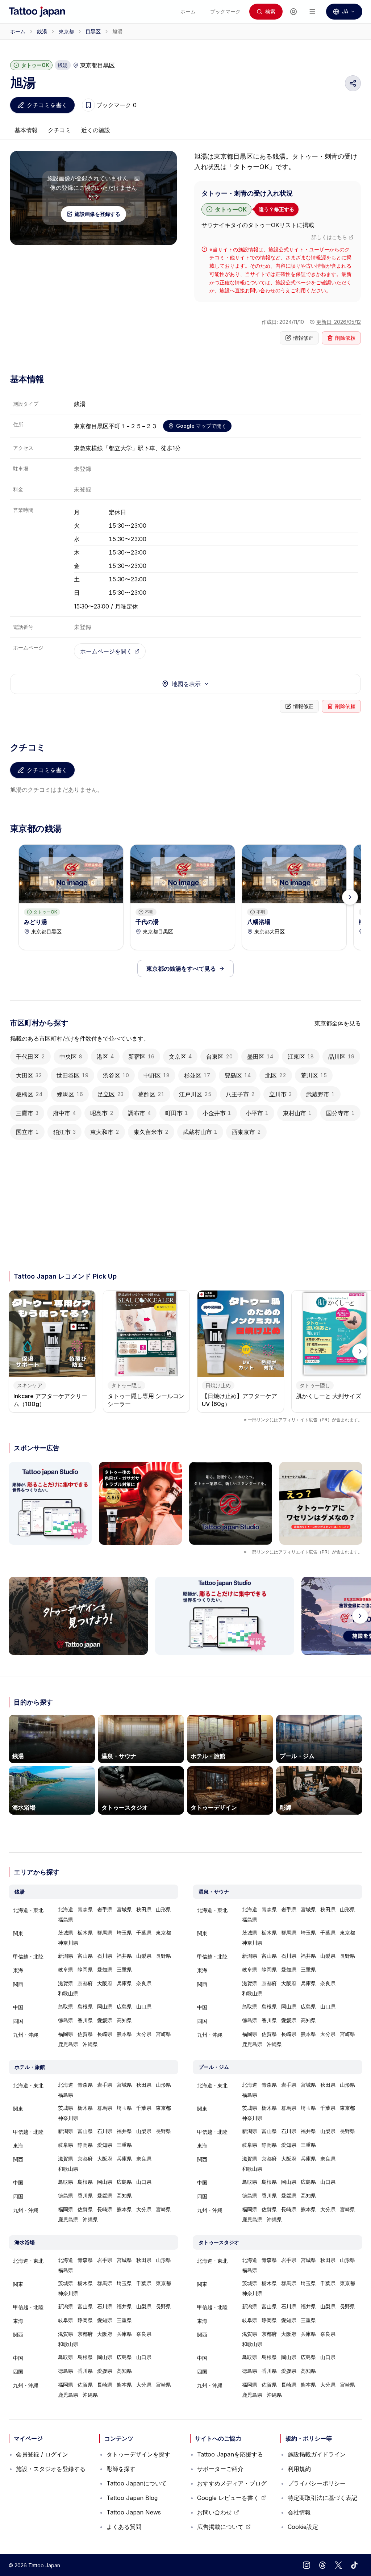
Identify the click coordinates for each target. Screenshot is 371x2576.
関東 (18, 1933)
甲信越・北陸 (28, 1956)
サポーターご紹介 (220, 2469)
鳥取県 (66, 2006)
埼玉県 (124, 1933)
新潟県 (66, 1956)
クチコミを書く (47, 105)
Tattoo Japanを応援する (230, 2454)
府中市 (64, 1113)
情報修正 (303, 338)
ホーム (18, 31)
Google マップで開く (201, 426)
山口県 (144, 2006)
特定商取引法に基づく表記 (322, 2498)
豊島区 (238, 1075)
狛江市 (64, 1132)
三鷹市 (27, 1113)
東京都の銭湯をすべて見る (181, 969)
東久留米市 (151, 1132)
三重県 (124, 1969)
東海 (18, 1970)
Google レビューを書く (228, 2500)
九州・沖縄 (26, 2035)
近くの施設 (96, 130)
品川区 (341, 1057)
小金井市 (217, 1113)
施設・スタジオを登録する (51, 2469)
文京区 (180, 1057)
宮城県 (124, 1909)
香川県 (85, 2020)
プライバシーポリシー (317, 2483)
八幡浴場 (259, 922)
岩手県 (105, 1909)
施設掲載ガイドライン (317, 2454)
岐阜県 (66, 1969)
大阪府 (105, 1983)
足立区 (111, 1094)
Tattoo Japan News (134, 2512)
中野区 (157, 1075)
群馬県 (105, 1933)
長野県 (163, 1956)
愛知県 (105, 1969)
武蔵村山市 (200, 1132)
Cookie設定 (303, 2527)
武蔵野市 (320, 1094)
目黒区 (93, 31)
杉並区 (197, 1075)
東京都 (66, 31)
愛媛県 (105, 2020)
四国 (18, 2021)
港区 (105, 1057)
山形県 (163, 1909)
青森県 (85, 1909)
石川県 (105, 1956)
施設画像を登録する (97, 214)
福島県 (66, 1920)
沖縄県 (90, 2044)
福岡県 (66, 2034)
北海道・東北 (28, 1910)
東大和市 (105, 1132)
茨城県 (66, 1933)
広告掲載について (224, 2529)
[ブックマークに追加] (88, 105)
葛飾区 (151, 1094)
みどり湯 (36, 922)
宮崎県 (163, 2034)
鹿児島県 (68, 2044)
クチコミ (59, 130)
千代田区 (30, 1057)
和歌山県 (68, 1993)
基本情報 (26, 130)
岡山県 (105, 2006)
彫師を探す (121, 2469)
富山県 (85, 1956)
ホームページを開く (106, 651)
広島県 (124, 2006)
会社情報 (299, 2512)
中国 (18, 2007)
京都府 (85, 1983)
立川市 (280, 1094)
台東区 (219, 1057)
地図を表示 (186, 684)
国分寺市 (340, 1113)
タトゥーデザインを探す (138, 2454)
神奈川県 (68, 1943)
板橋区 (29, 1094)
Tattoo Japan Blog (132, 2498)
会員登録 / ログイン (42, 2454)
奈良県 (144, 1983)
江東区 (301, 1057)
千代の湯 (147, 922)
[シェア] (353, 83)
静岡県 (85, 1969)
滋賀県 (66, 1983)
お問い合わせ (218, 2514)
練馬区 (70, 1094)
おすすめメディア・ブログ (232, 2483)
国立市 (27, 1132)
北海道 (66, 1909)
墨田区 (260, 1057)
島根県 (85, 2006)
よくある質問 (124, 2527)
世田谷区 (72, 1075)
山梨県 (144, 1956)
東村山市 (297, 1113)
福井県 (124, 1956)
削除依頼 (345, 338)
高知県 (124, 2020)
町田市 (177, 1113)
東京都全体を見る (338, 1023)
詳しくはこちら (329, 237)
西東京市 (246, 1132)
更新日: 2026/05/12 (339, 322)
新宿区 (141, 1057)
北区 (276, 1075)
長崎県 (105, 2034)
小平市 (257, 1113)
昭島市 (102, 1113)
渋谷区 (116, 1075)
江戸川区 (195, 1094)
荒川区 (314, 1075)
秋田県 (144, 1909)
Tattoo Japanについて (137, 2483)
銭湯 (42, 31)
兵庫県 (124, 1983)
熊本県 (124, 2034)
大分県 (144, 2034)
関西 (18, 1984)
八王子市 (240, 1094)
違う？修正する (276, 209)
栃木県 (85, 1933)
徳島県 (66, 2020)
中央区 (71, 1057)
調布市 (139, 1113)
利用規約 (299, 2469)
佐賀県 (85, 2034)
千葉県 (144, 1933)
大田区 (29, 1075)
